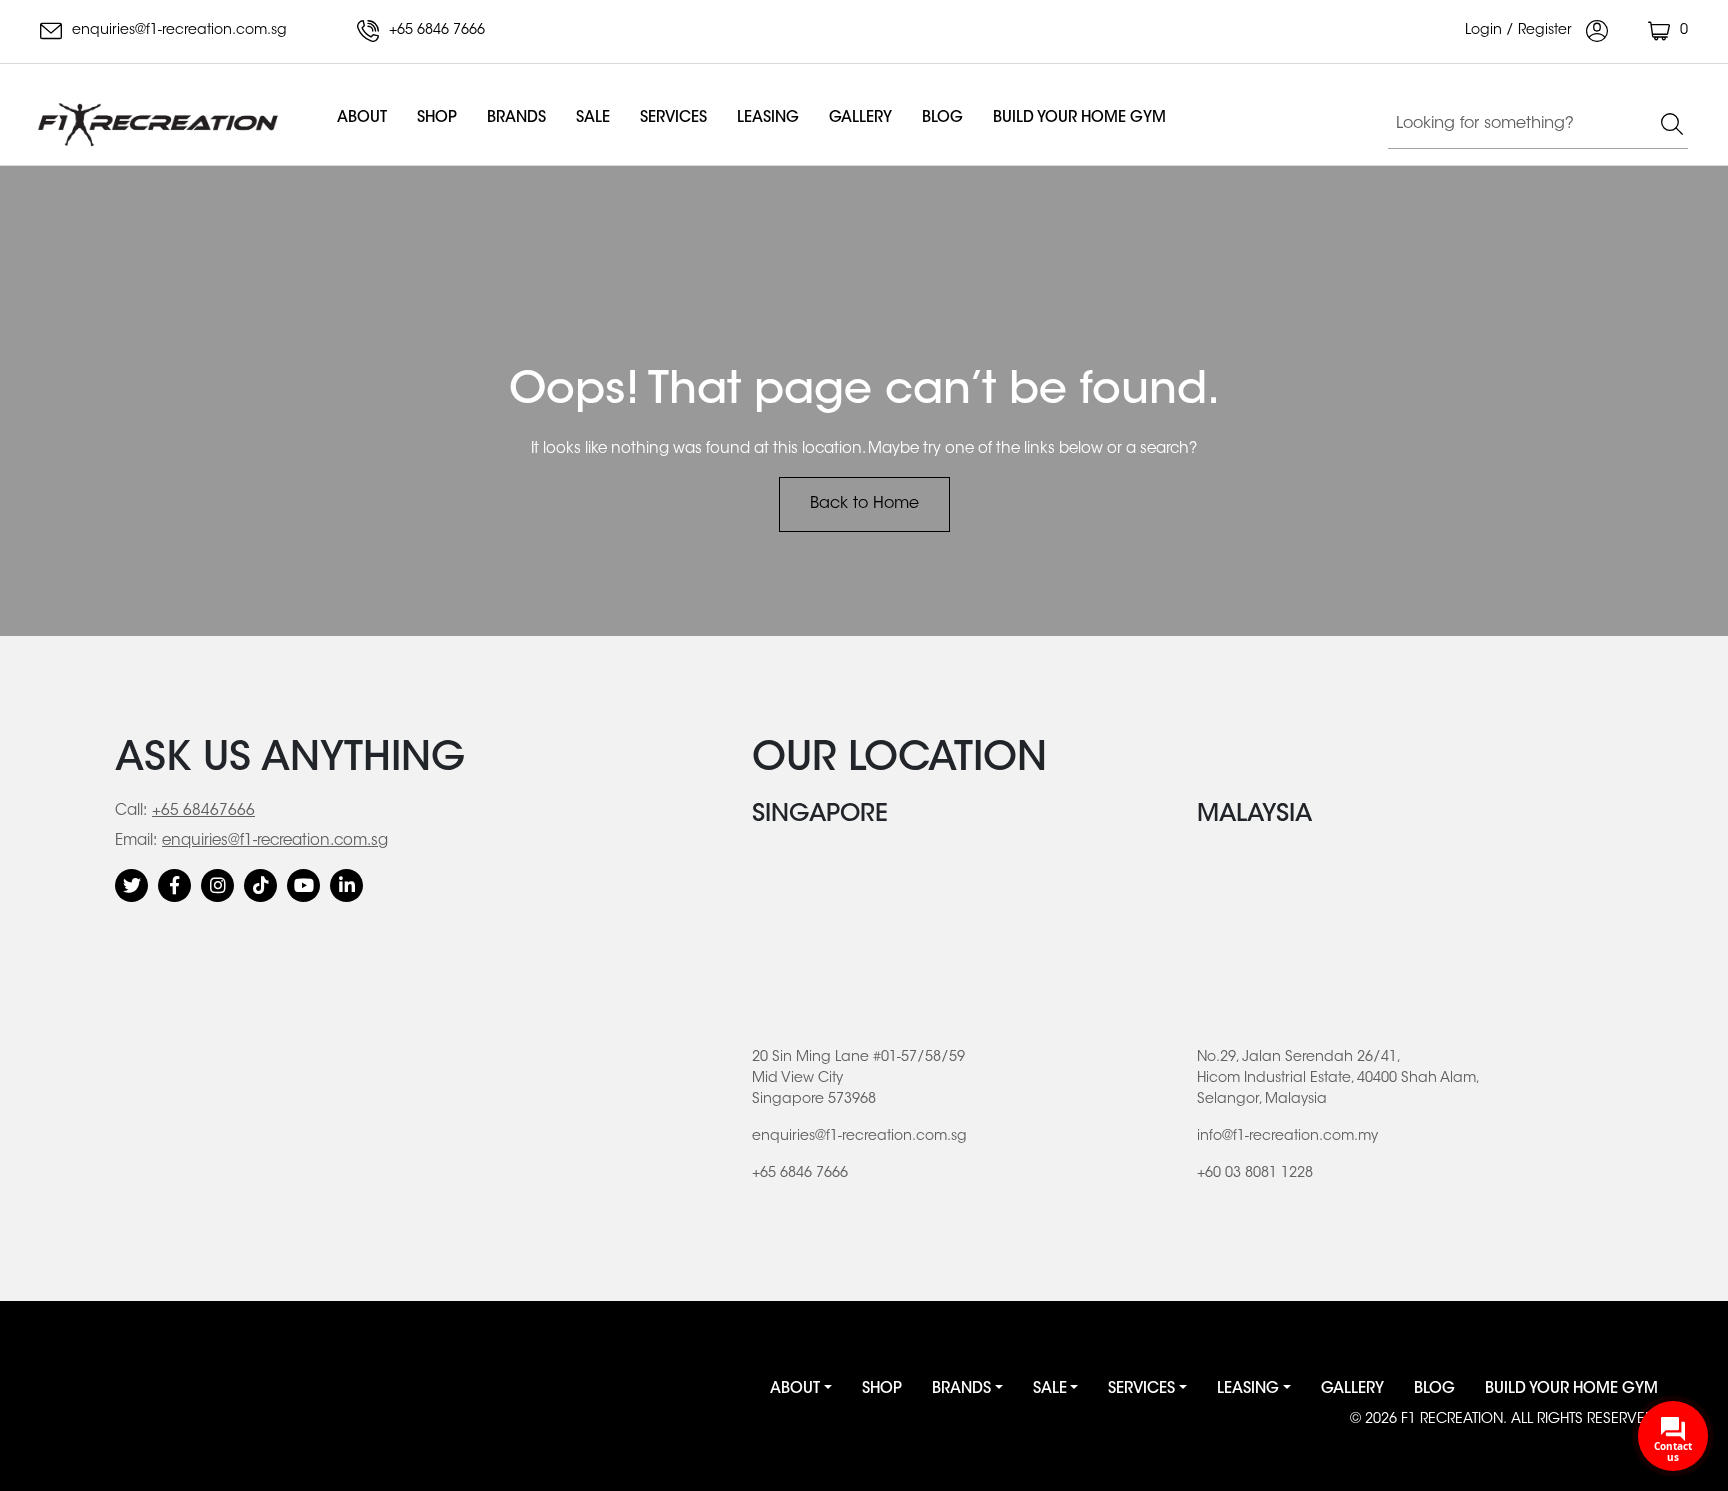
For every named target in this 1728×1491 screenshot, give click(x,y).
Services (673, 118)
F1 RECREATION (1452, 1420)
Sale (593, 118)
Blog (942, 118)
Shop (437, 118)
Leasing (768, 118)
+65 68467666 (203, 811)
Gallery (860, 118)
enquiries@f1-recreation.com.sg (177, 31)
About (362, 118)
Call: (131, 811)
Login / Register (1520, 31)
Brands (516, 118)
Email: (136, 841)
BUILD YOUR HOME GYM (1079, 118)
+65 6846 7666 (435, 31)
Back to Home (864, 504)
